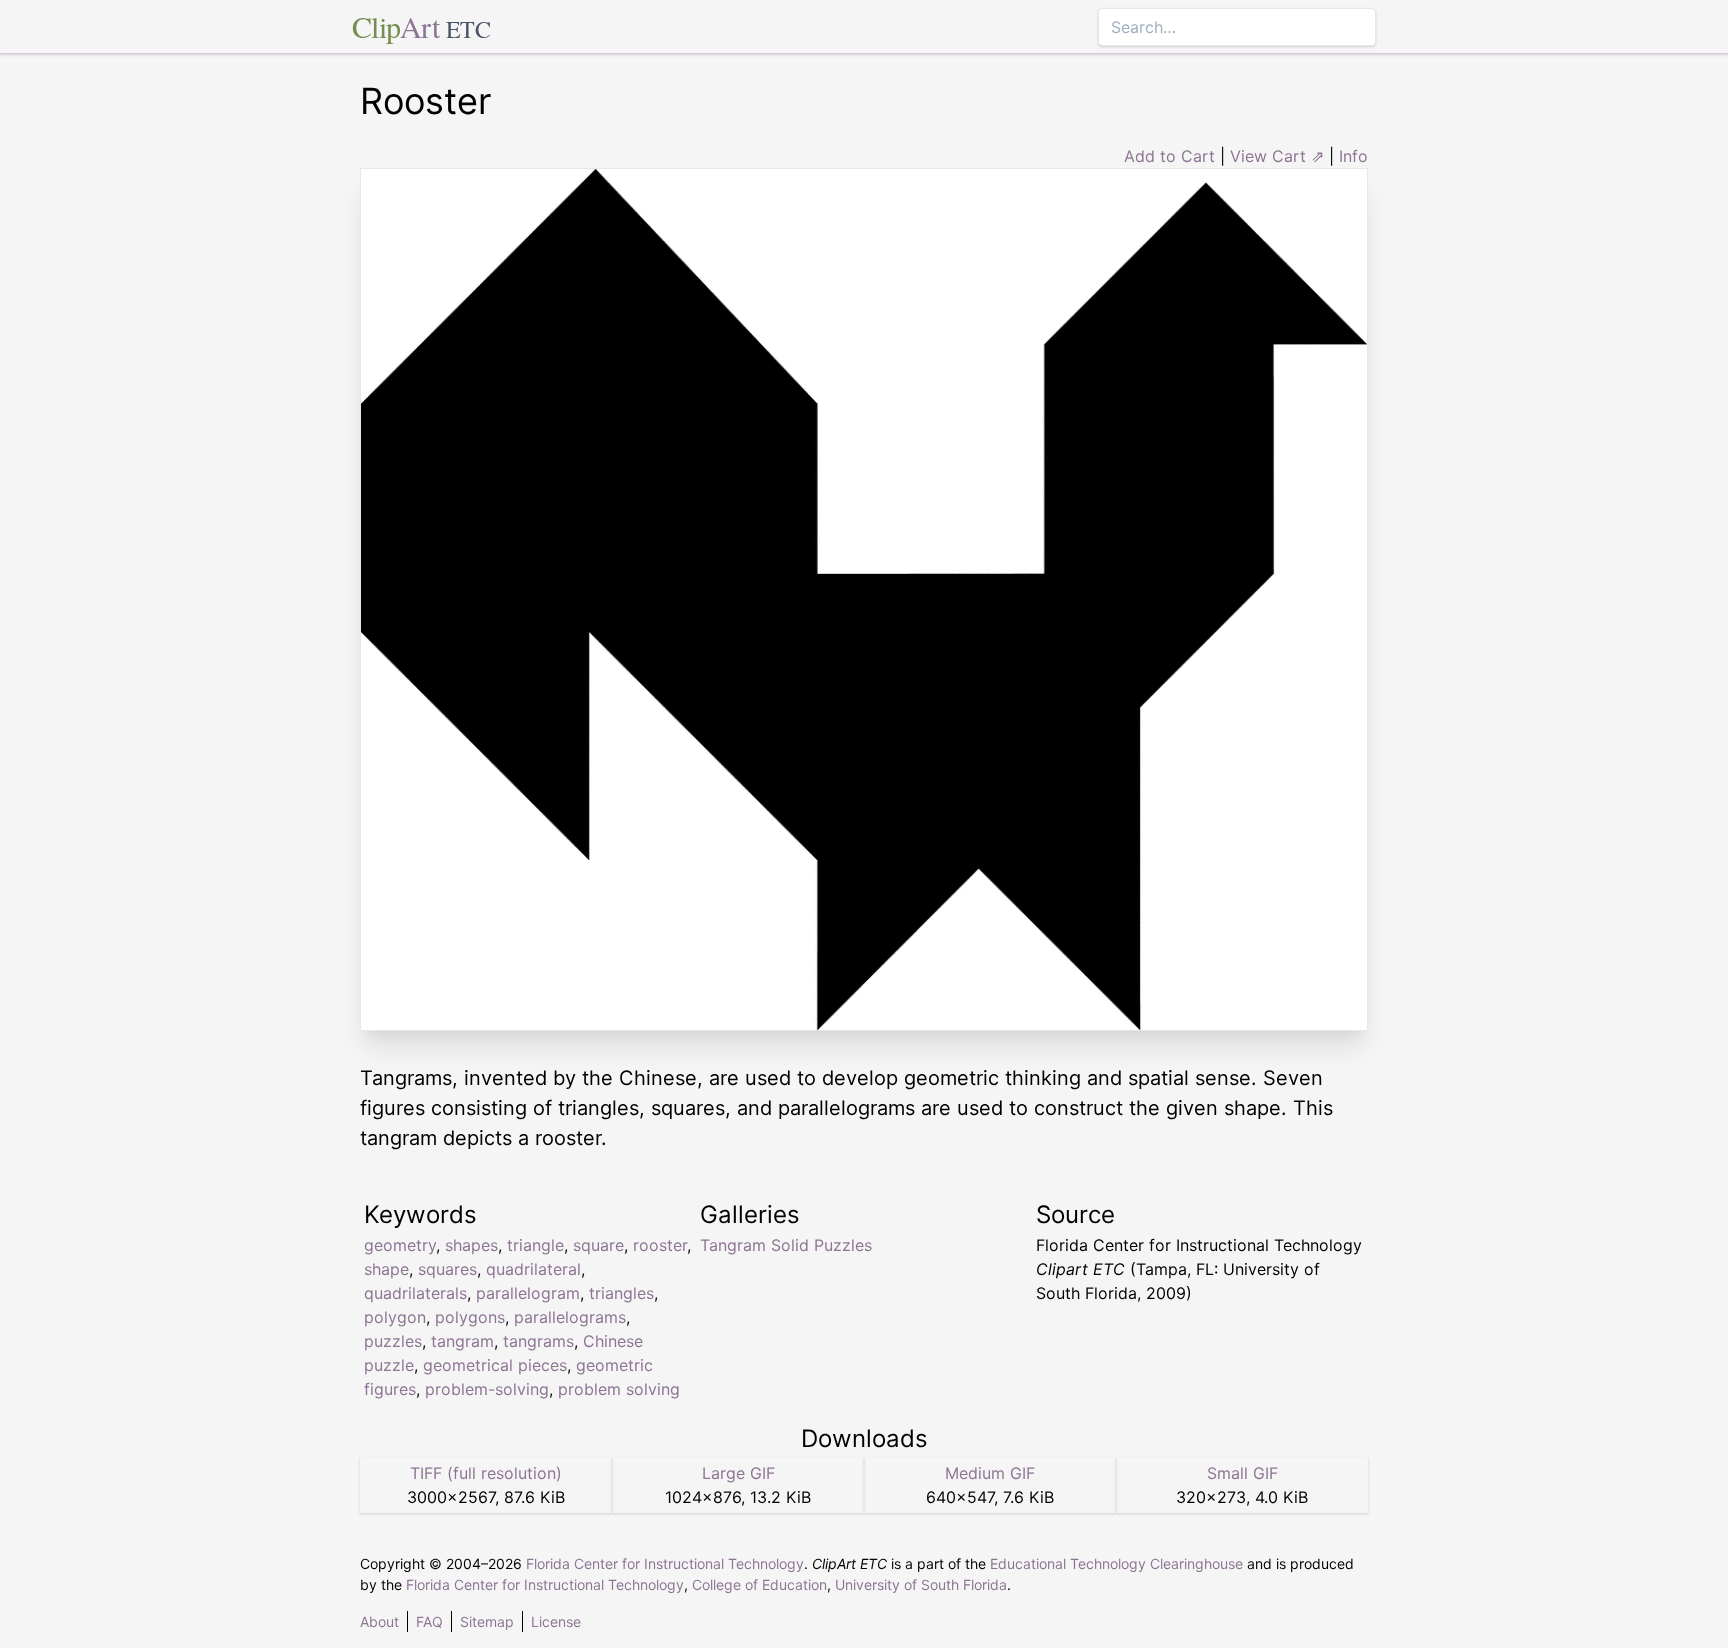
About (379, 1621)
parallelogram (528, 1293)
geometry (400, 1245)
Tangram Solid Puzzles (786, 1245)
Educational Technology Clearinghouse (1116, 1563)
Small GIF (1242, 1473)
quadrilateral (533, 1269)
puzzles (393, 1341)
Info (1353, 156)
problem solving (619, 1389)
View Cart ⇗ (1277, 156)
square (598, 1245)
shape (386, 1269)
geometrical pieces (495, 1365)
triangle (535, 1245)
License (556, 1621)
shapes (471, 1245)
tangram (462, 1341)
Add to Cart (1169, 156)
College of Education (759, 1584)
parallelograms (570, 1317)
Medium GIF (990, 1473)
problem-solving (487, 1389)
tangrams (538, 1341)
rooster (660, 1245)
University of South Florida (921, 1584)
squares (447, 1269)
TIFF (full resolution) (486, 1473)
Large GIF (738, 1473)
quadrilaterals (415, 1293)
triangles (621, 1293)
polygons (470, 1317)
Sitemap (487, 1621)
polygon (395, 1317)
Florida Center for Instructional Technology (665, 1563)
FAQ (429, 1621)
